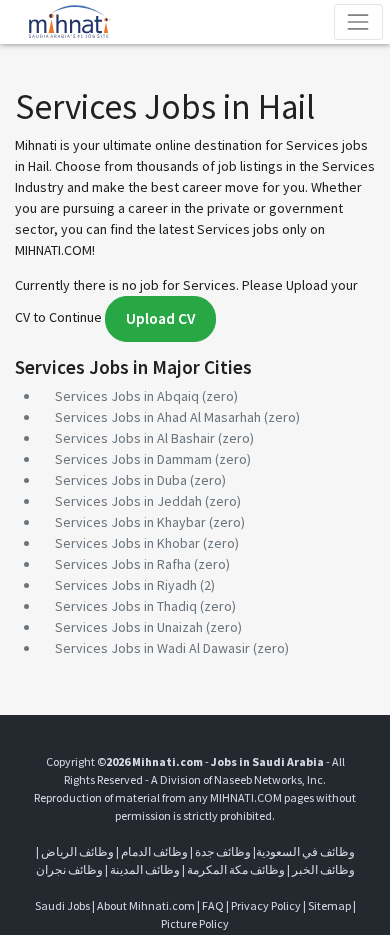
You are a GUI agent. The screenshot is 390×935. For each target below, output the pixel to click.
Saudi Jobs (62, 905)
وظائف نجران (69, 869)
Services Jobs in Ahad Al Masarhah (158, 417)
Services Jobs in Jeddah (128, 501)
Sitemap (329, 905)
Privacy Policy (266, 905)
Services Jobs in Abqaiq (127, 396)
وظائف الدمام (154, 851)
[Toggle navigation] (358, 21)
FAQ (213, 905)
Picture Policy (195, 923)
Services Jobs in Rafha (123, 564)
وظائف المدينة (145, 869)
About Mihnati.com (147, 905)
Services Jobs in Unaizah (129, 627)
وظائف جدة (223, 851)
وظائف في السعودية (305, 851)
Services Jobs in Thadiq (126, 606)
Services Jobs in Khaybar (130, 522)
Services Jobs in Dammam (133, 459)
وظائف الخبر (323, 869)
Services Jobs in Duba (121, 480)
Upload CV (160, 318)
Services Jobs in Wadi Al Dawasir (152, 648)
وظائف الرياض (77, 851)
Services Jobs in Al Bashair (135, 438)
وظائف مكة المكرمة (236, 869)
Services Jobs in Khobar (127, 543)
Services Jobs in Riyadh (126, 585)
